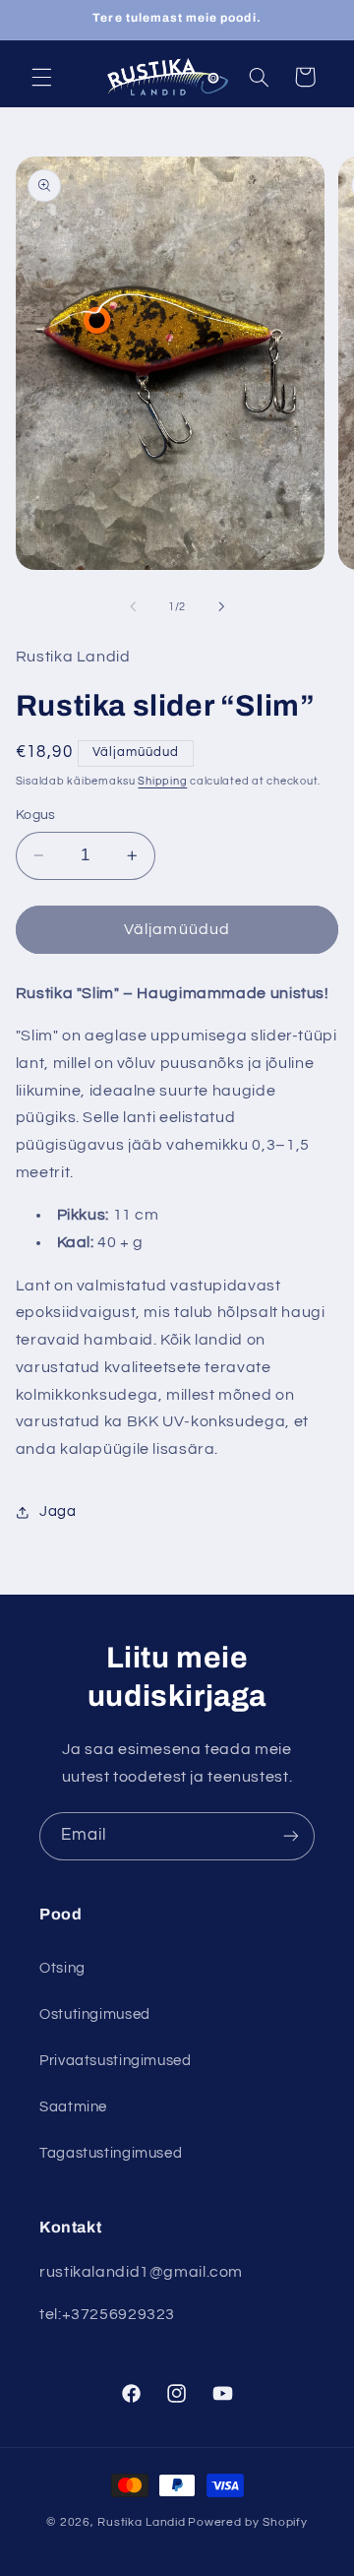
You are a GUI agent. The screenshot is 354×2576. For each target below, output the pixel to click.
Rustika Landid (141, 2522)
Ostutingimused (95, 2014)
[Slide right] (221, 606)
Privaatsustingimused (116, 2061)
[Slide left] (133, 606)
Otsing (62, 1968)
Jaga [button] (58, 1511)
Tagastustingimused (111, 2153)
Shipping (162, 781)
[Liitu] (291, 1836)
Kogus (36, 815)
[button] (41, 77)
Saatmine (73, 2107)
